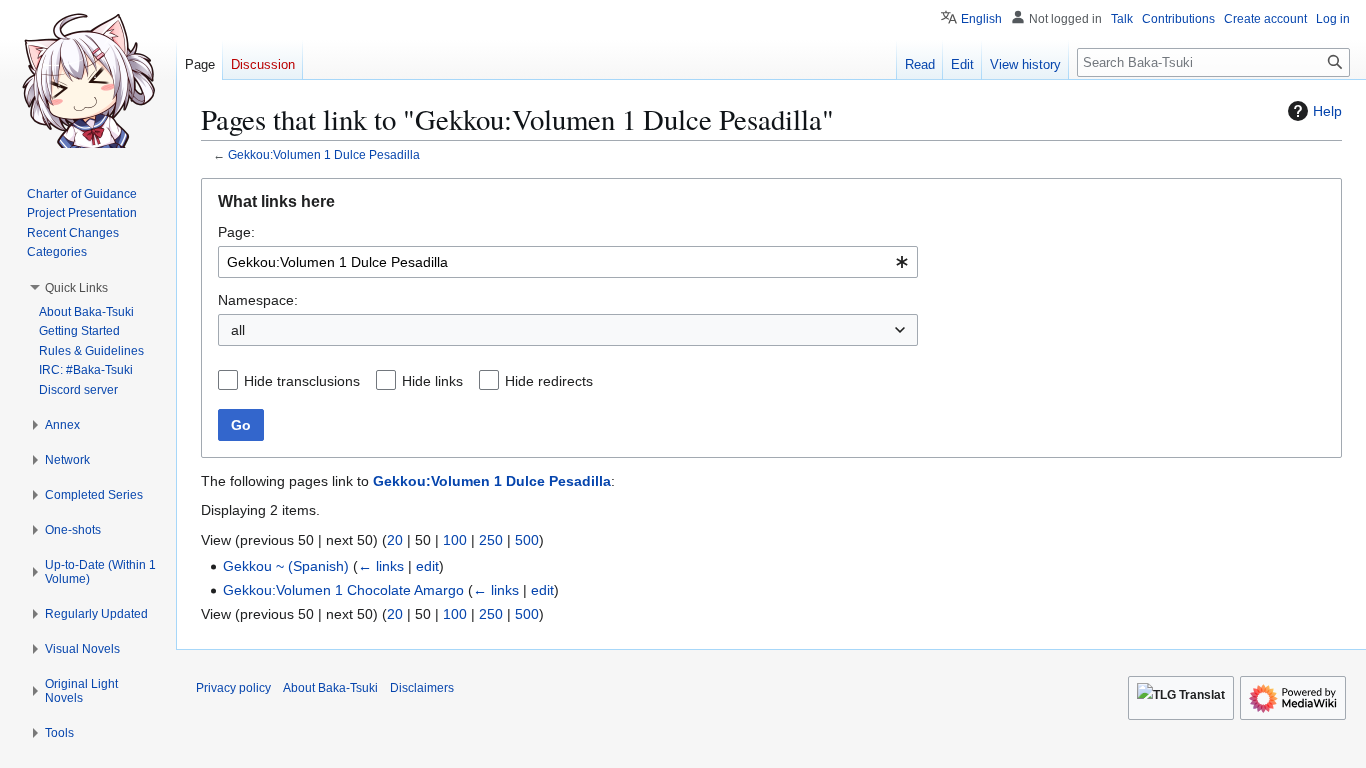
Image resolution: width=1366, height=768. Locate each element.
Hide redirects (549, 381)
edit (427, 566)
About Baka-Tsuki (330, 688)
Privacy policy (233, 688)
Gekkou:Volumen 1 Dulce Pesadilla (324, 154)
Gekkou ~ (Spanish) (286, 566)
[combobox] (568, 262)
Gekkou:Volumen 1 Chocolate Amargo (343, 590)
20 (395, 540)
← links (381, 566)
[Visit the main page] (88, 80)
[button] (76, 288)
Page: (236, 232)
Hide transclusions (302, 381)
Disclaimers (422, 688)
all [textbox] (238, 330)
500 (527, 540)
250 (491, 540)
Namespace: (258, 300)
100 (455, 540)
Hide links (432, 381)
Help (1327, 111)
